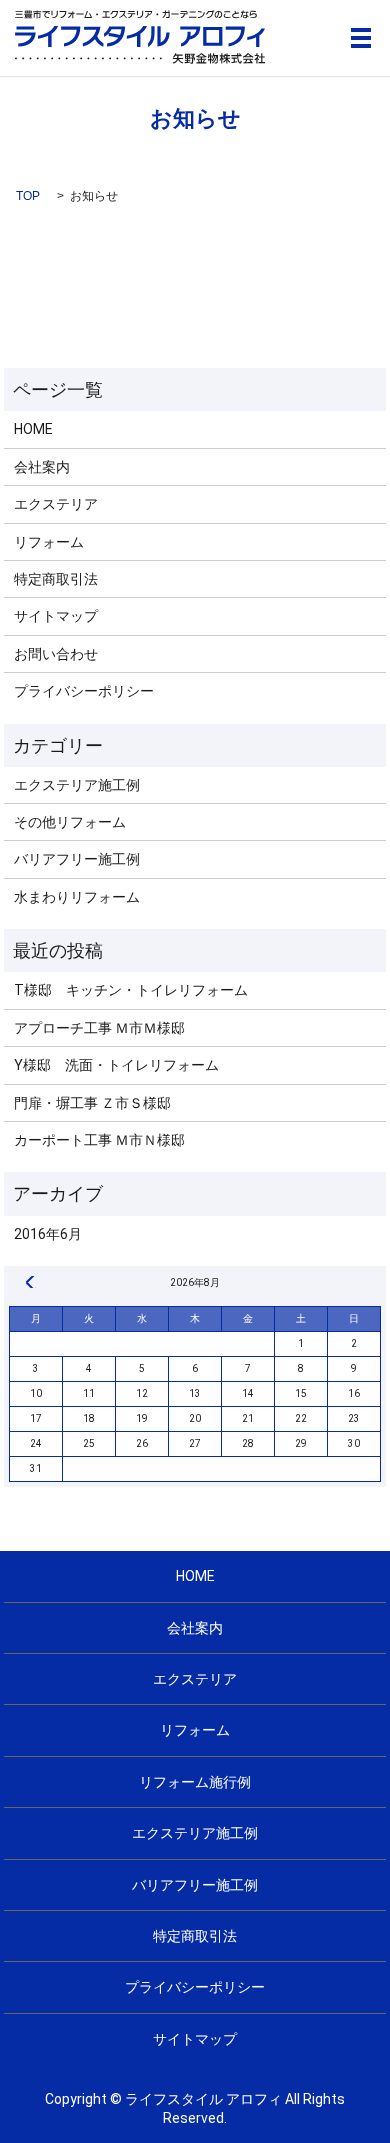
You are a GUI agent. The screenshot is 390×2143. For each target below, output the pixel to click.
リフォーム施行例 (195, 1782)
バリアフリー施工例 (77, 859)
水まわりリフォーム (77, 897)
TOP (28, 196)
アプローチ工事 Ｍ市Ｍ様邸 (99, 1028)
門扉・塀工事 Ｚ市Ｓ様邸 (92, 1103)
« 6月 (30, 1282)
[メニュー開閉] (361, 38)
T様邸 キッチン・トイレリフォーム (131, 990)
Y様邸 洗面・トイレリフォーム (116, 1065)
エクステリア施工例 (77, 785)
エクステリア (56, 504)
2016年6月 (48, 1234)
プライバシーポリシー (84, 691)
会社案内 (42, 467)
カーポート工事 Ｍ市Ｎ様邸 (99, 1140)
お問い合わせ (56, 654)
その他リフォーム (70, 822)
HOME (33, 429)
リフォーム (49, 542)
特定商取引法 (56, 579)
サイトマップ (56, 616)
